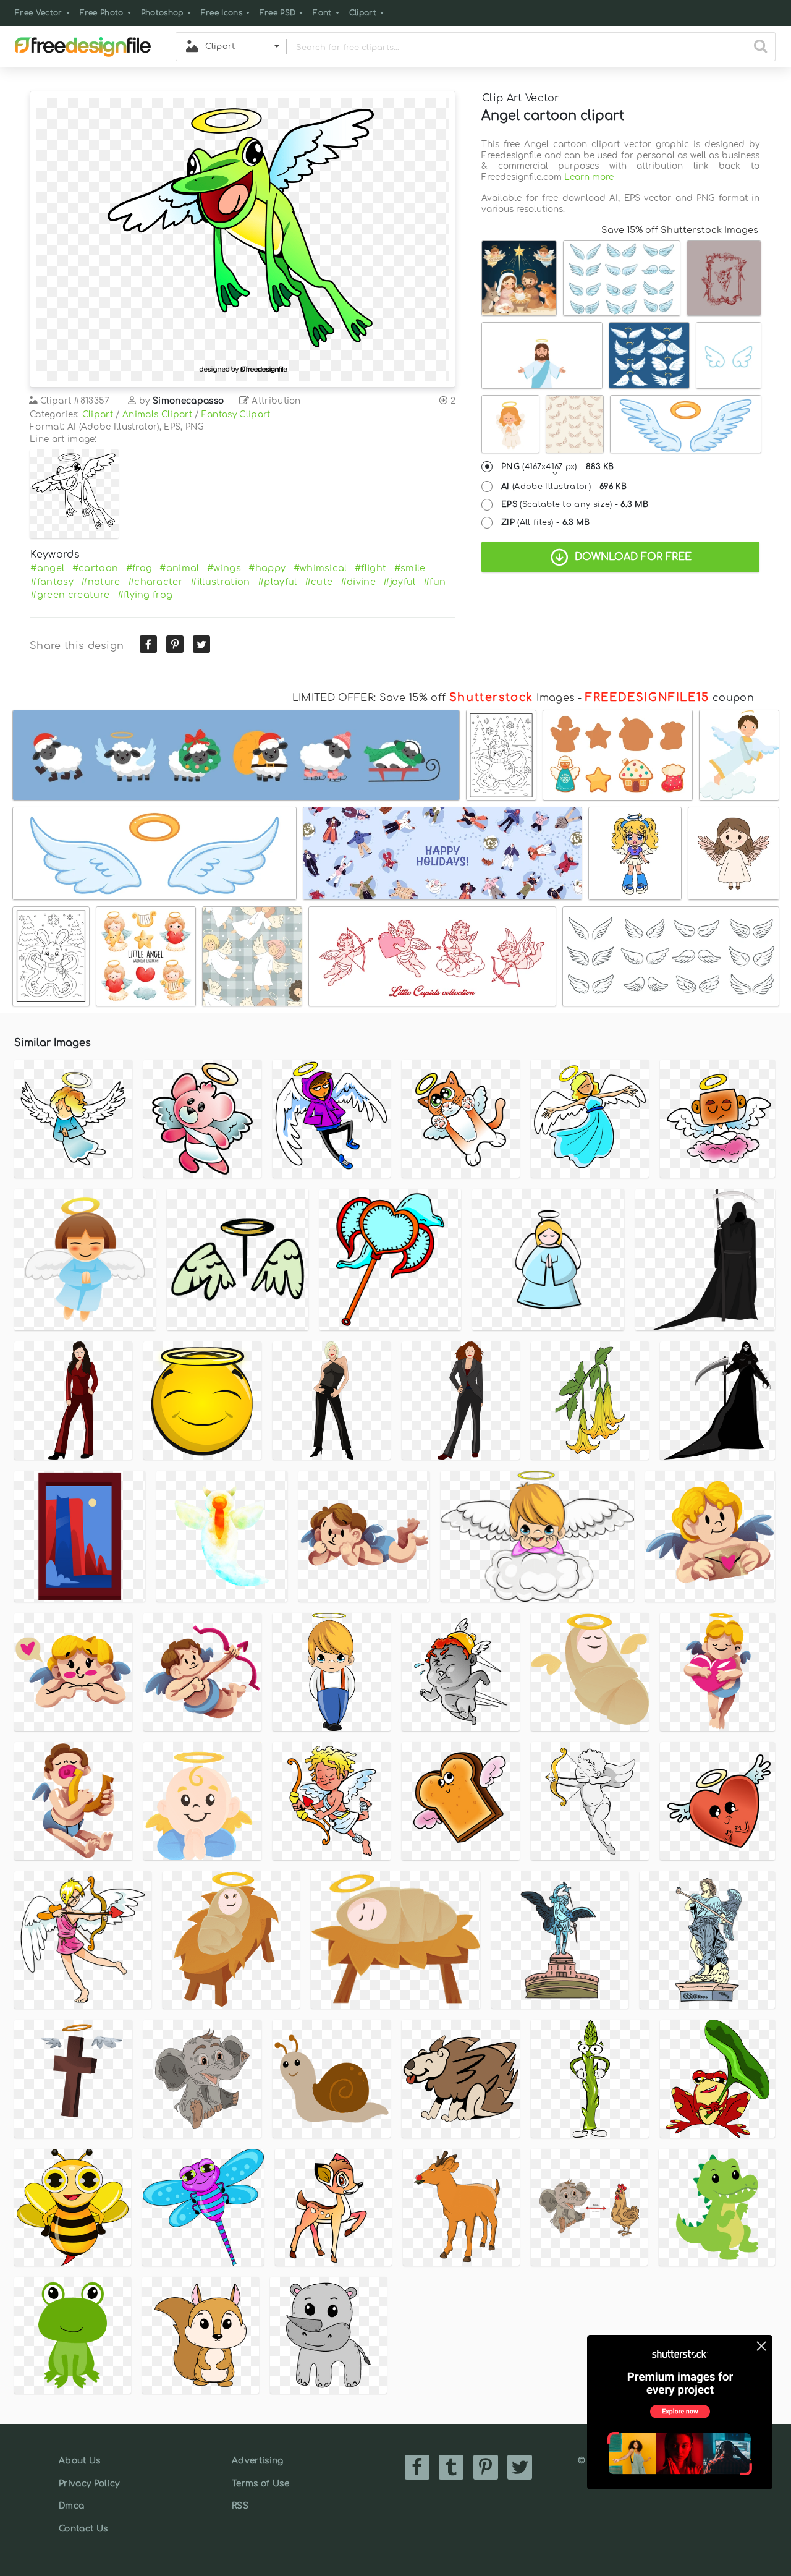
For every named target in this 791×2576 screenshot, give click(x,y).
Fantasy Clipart (236, 414)
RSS (240, 2506)
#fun (434, 582)
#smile (410, 568)
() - (558, 467)
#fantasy (52, 582)
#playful (277, 582)
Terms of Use (260, 2484)
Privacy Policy (89, 2484)
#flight (370, 568)
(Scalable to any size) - (575, 504)
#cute (319, 582)
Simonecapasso (188, 401)
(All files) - (546, 522)
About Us (80, 2461)
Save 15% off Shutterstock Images (680, 230)
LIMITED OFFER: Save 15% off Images (434, 698)
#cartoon (95, 568)
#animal (179, 568)
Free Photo (102, 13)
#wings (224, 568)
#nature (100, 582)
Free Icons (222, 13)
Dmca (71, 2506)
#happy (267, 568)
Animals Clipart (157, 414)
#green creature (70, 595)
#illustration (220, 582)
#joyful (399, 582)
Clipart (363, 13)
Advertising (258, 2461)
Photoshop (162, 13)
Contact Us (83, 2529)
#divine (358, 582)
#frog (139, 568)
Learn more (589, 177)
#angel (47, 568)
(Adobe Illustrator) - (564, 487)
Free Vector (39, 13)
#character (155, 582)
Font (322, 13)
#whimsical (320, 568)
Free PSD (278, 13)
